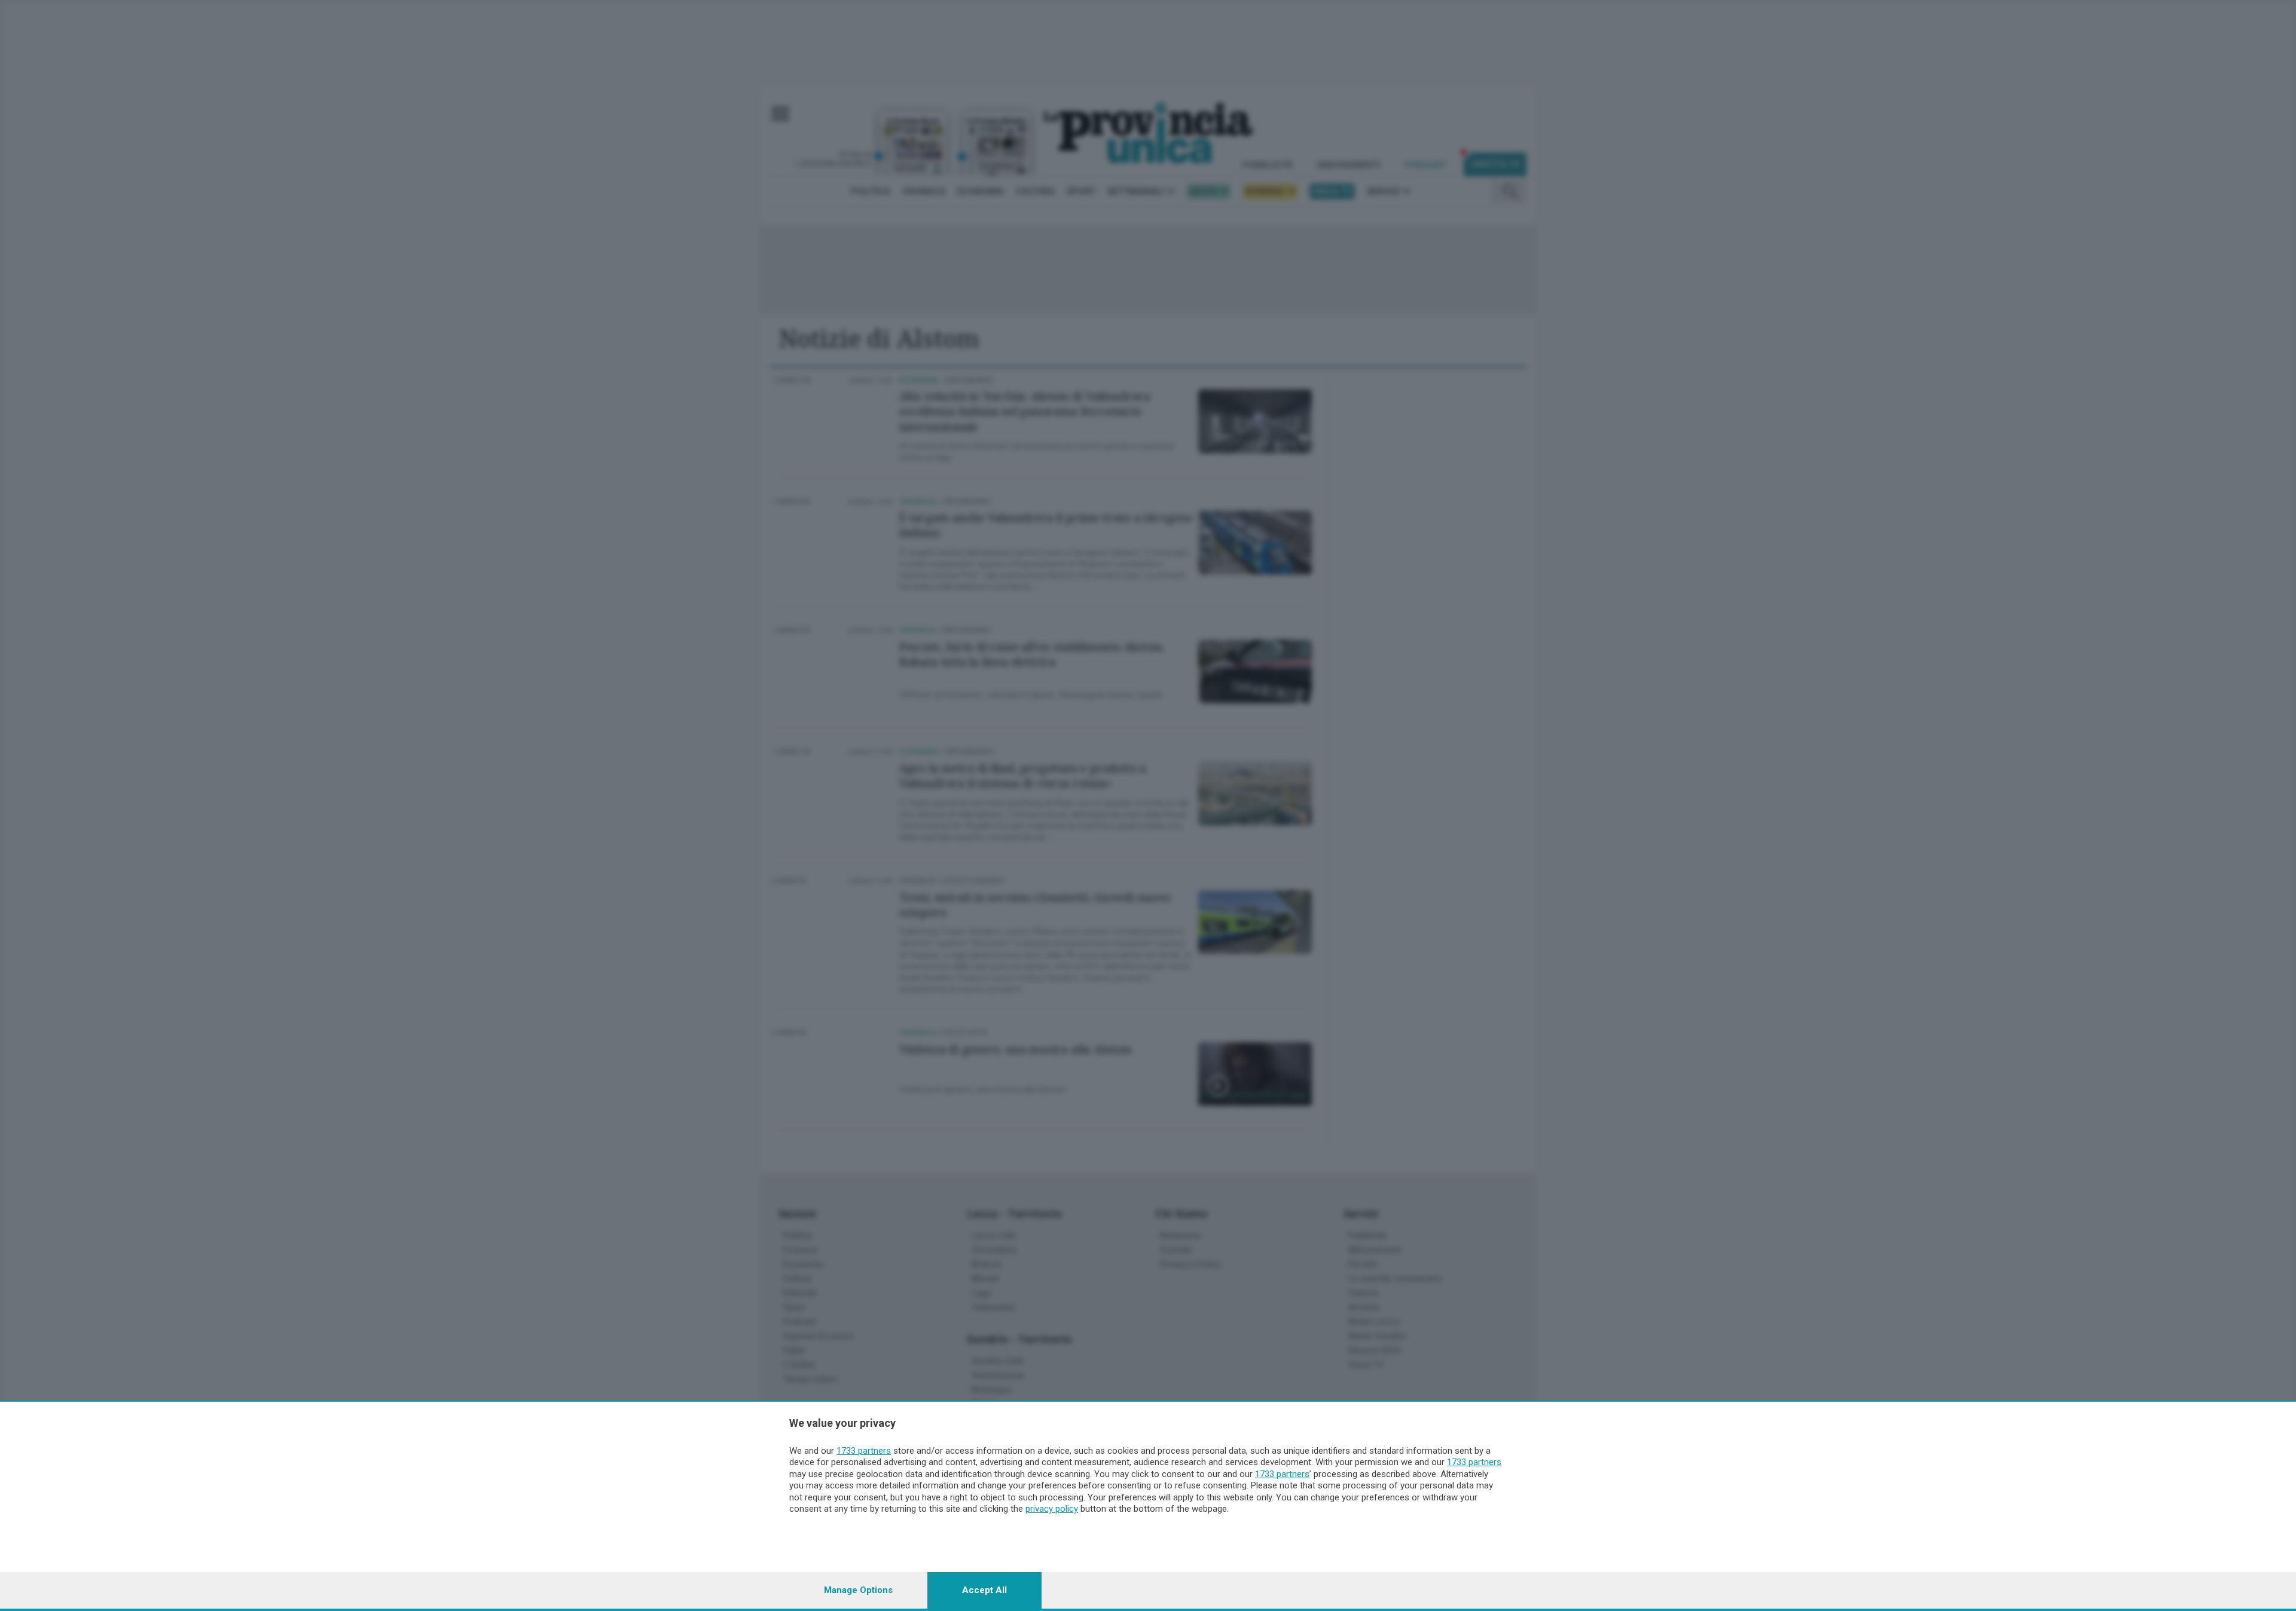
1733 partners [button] (864, 1451)
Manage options (858, 1590)
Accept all (984, 1590)
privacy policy (1052, 1509)
